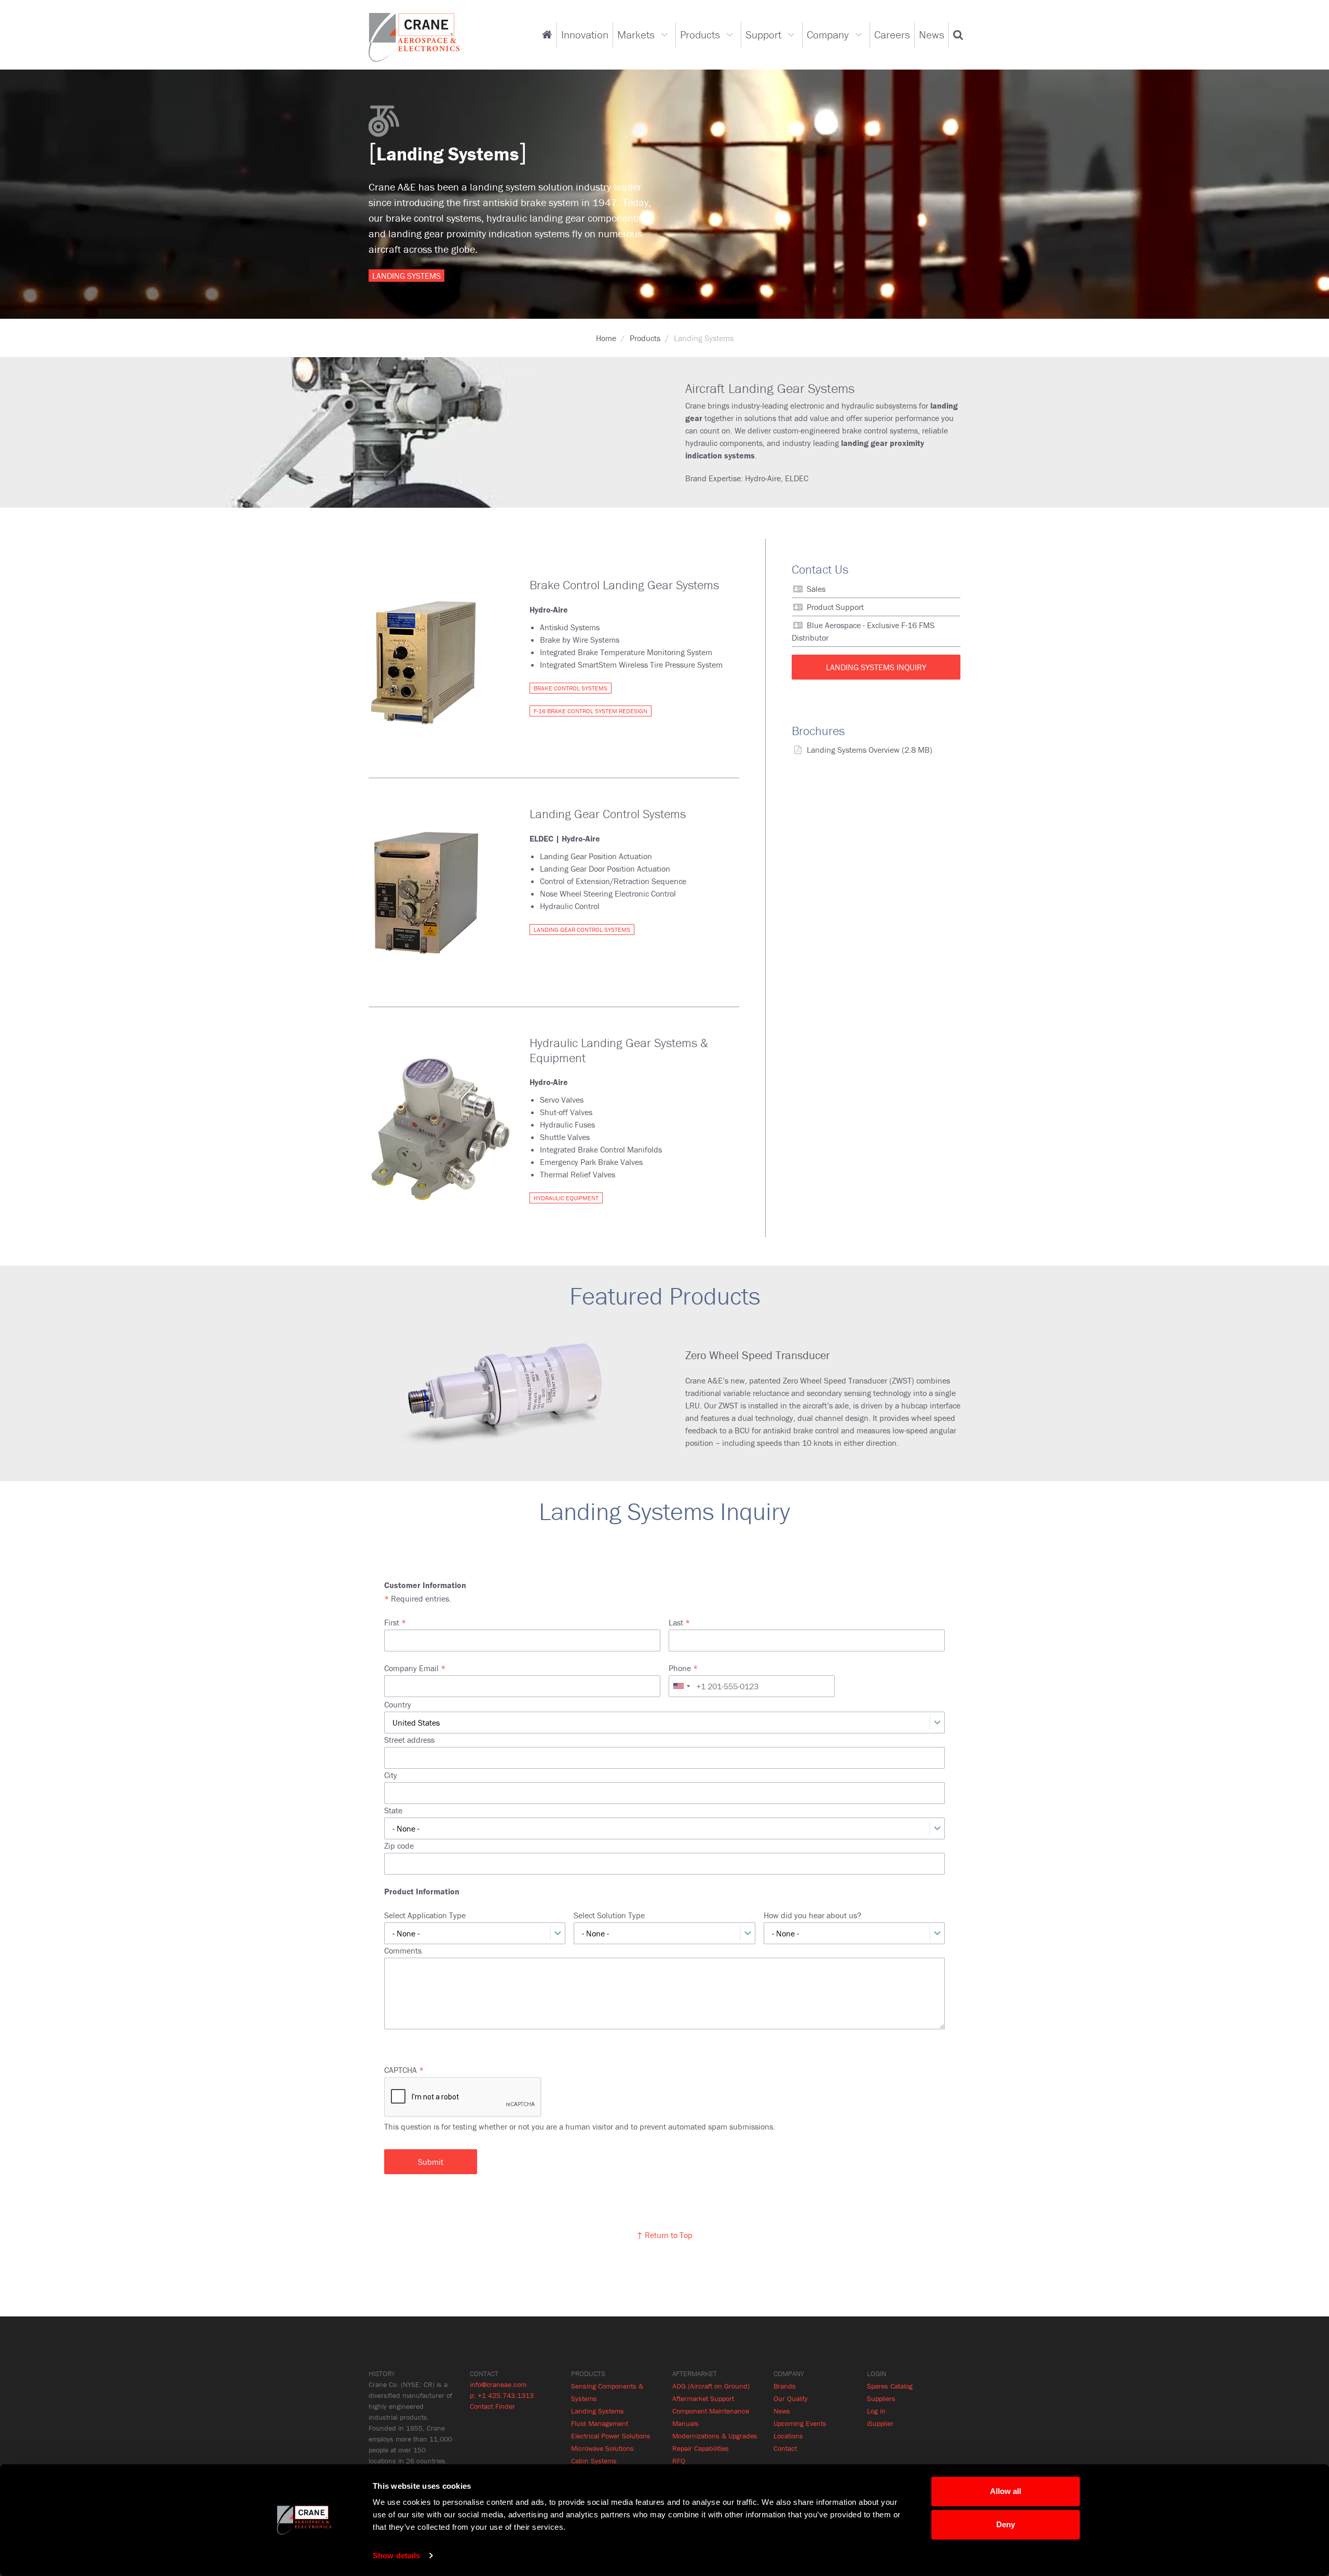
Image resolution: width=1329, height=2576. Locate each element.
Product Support (835, 607)
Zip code (399, 1846)
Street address (409, 1740)
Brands (785, 2386)
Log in (876, 2411)
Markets (636, 35)
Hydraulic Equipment (566, 1198)
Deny (1006, 2524)
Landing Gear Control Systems (582, 930)
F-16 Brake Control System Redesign (591, 711)
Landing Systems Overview (853, 750)
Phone (680, 1668)
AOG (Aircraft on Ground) (711, 2386)
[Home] (414, 36)
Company (828, 35)
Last (676, 1622)
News (932, 35)
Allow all (1006, 2491)
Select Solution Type (609, 1915)
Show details (396, 2555)
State (393, 1810)
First (392, 1622)
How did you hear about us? (812, 1915)
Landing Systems (598, 2411)
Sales (816, 589)
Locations (788, 2436)
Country (398, 1704)
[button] (958, 35)
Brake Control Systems (571, 688)
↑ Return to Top (664, 2235)
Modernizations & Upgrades (715, 2436)
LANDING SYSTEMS (406, 275)
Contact (785, 2448)
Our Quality (791, 2398)
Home (606, 338)
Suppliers (881, 2398)
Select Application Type (425, 1915)
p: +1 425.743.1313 (502, 2395)
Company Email (411, 1668)
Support (763, 35)
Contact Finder (492, 2406)
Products (700, 35)
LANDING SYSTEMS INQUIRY (876, 667)
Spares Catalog (890, 2386)
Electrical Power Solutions (611, 2436)
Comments (403, 1950)
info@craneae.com (498, 2384)
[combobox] (681, 1686)
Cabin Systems (594, 2461)
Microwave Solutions (602, 2448)
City (391, 1775)
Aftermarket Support (703, 2398)
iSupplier (880, 2423)
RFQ (679, 2461)
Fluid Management (600, 2423)
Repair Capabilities (701, 2448)
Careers (892, 35)
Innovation (585, 35)
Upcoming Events (800, 2423)
